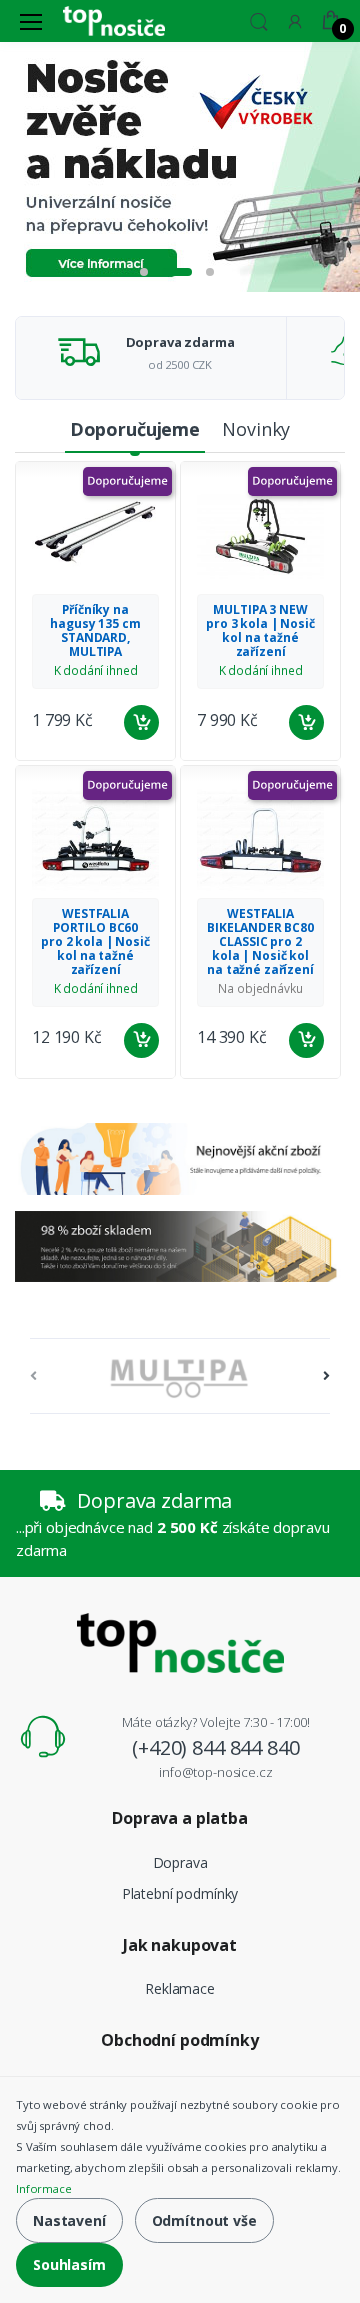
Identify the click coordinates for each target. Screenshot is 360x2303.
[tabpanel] (180, 167)
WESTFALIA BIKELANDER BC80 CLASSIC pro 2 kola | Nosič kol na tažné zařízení (260, 941)
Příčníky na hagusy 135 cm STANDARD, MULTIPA (95, 630)
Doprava (180, 1862)
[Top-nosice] (114, 20)
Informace (44, 2188)
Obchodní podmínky (180, 2040)
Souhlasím (69, 2264)
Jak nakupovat (180, 1945)
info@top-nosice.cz (215, 1772)
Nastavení (69, 2220)
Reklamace (180, 1988)
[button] (259, 19)
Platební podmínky (180, 1893)
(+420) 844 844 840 (215, 1747)
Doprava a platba (180, 1818)
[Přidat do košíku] (141, 722)
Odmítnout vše (204, 2220)
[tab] (135, 430)
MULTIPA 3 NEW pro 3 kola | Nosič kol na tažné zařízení (260, 630)
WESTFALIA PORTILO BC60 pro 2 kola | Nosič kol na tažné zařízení (95, 941)
